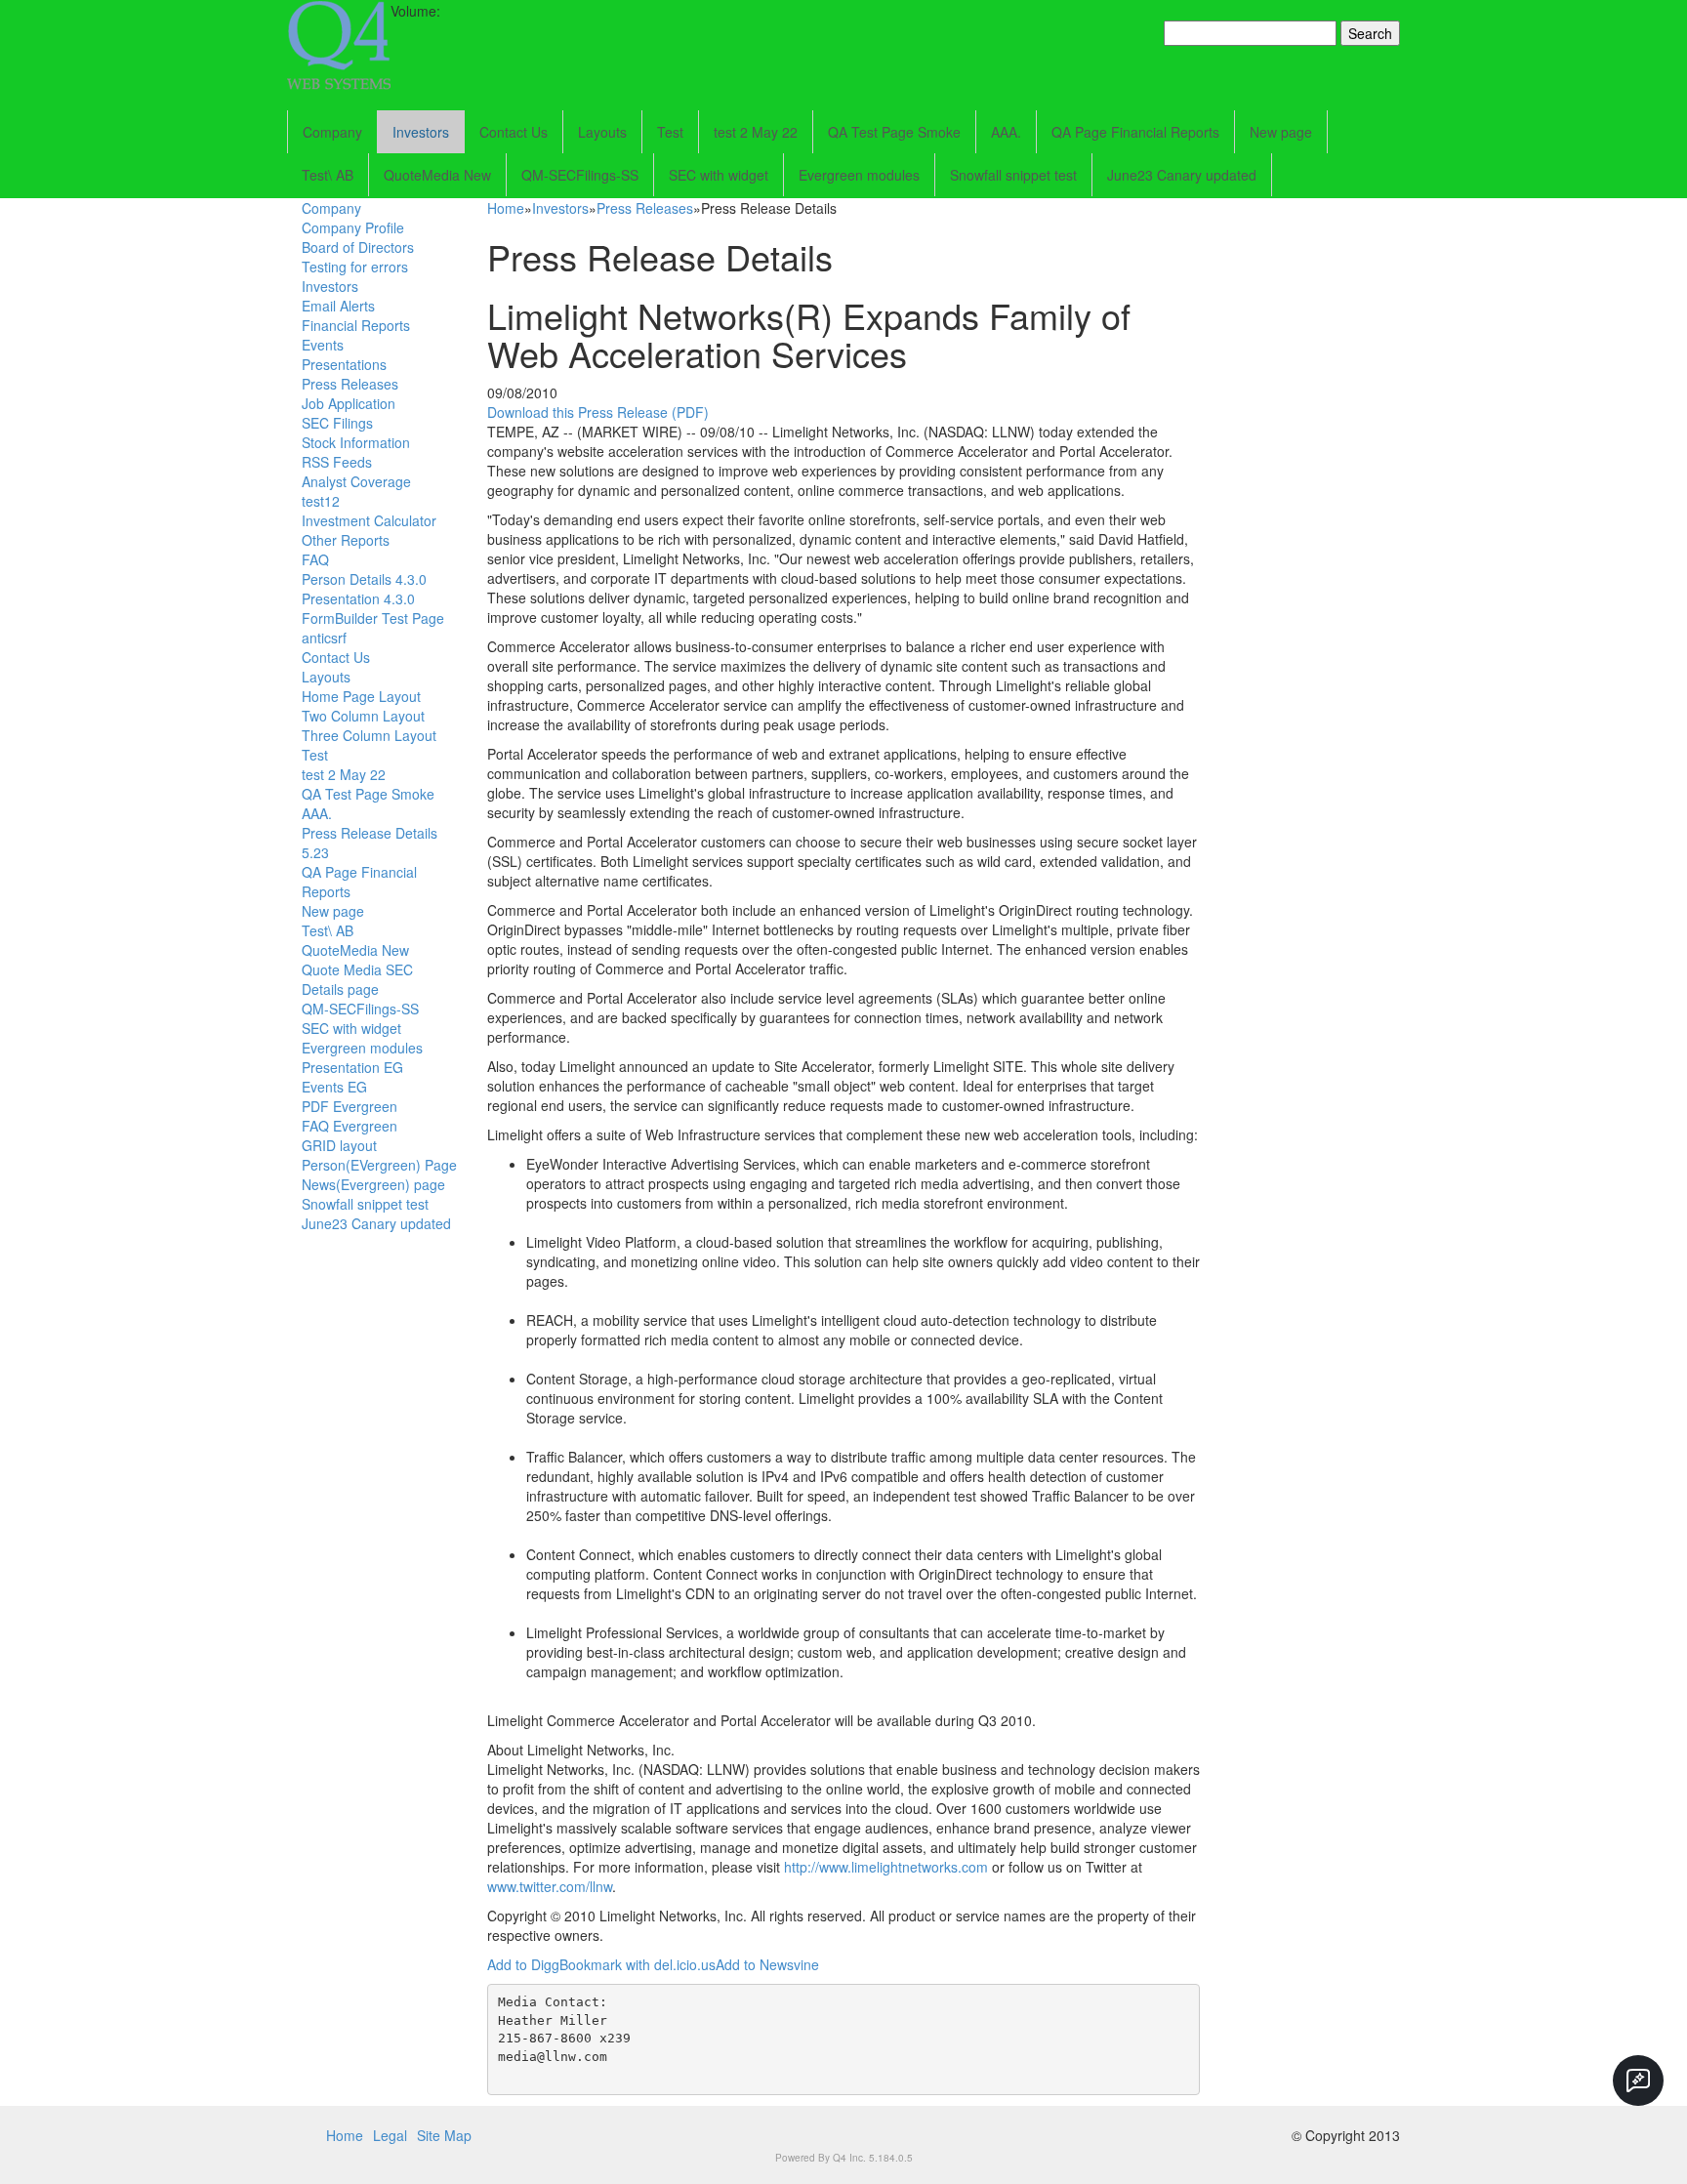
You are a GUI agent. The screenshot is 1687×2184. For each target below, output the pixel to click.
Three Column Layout (369, 735)
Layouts (602, 132)
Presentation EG (352, 1067)
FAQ (315, 559)
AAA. (1006, 132)
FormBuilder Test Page (373, 618)
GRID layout (339, 1145)
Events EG (334, 1087)
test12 (321, 501)
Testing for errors (355, 267)
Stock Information (356, 442)
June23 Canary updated (1182, 175)
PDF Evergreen (350, 1106)
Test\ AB (328, 175)
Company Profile (353, 227)
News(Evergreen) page (373, 1184)
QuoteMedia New (437, 175)
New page (1281, 132)
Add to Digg (523, 1964)
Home (506, 208)
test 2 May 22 (756, 132)
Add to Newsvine (767, 1964)
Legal (390, 2135)
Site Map (444, 2135)
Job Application (349, 403)
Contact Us (514, 132)
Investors (421, 132)
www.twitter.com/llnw (550, 1886)
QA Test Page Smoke (894, 132)
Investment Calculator (369, 520)
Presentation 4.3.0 (358, 598)
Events (323, 345)
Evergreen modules (859, 175)
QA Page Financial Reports (1135, 132)
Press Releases (350, 384)
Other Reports (346, 540)
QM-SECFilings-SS (580, 175)
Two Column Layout (363, 716)
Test (670, 132)
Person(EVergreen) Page (379, 1165)
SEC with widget (719, 175)
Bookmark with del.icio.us (638, 1964)
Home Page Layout (361, 696)
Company (332, 132)
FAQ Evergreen (350, 1126)
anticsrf (324, 638)
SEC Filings (337, 423)
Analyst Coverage (356, 481)
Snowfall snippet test (1013, 175)
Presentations (344, 364)
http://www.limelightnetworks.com (886, 1867)
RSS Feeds (337, 462)
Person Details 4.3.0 (364, 579)
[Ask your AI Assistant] (1638, 2081)
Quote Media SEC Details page (357, 979)
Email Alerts (338, 306)
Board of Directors (358, 247)
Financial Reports (356, 325)
